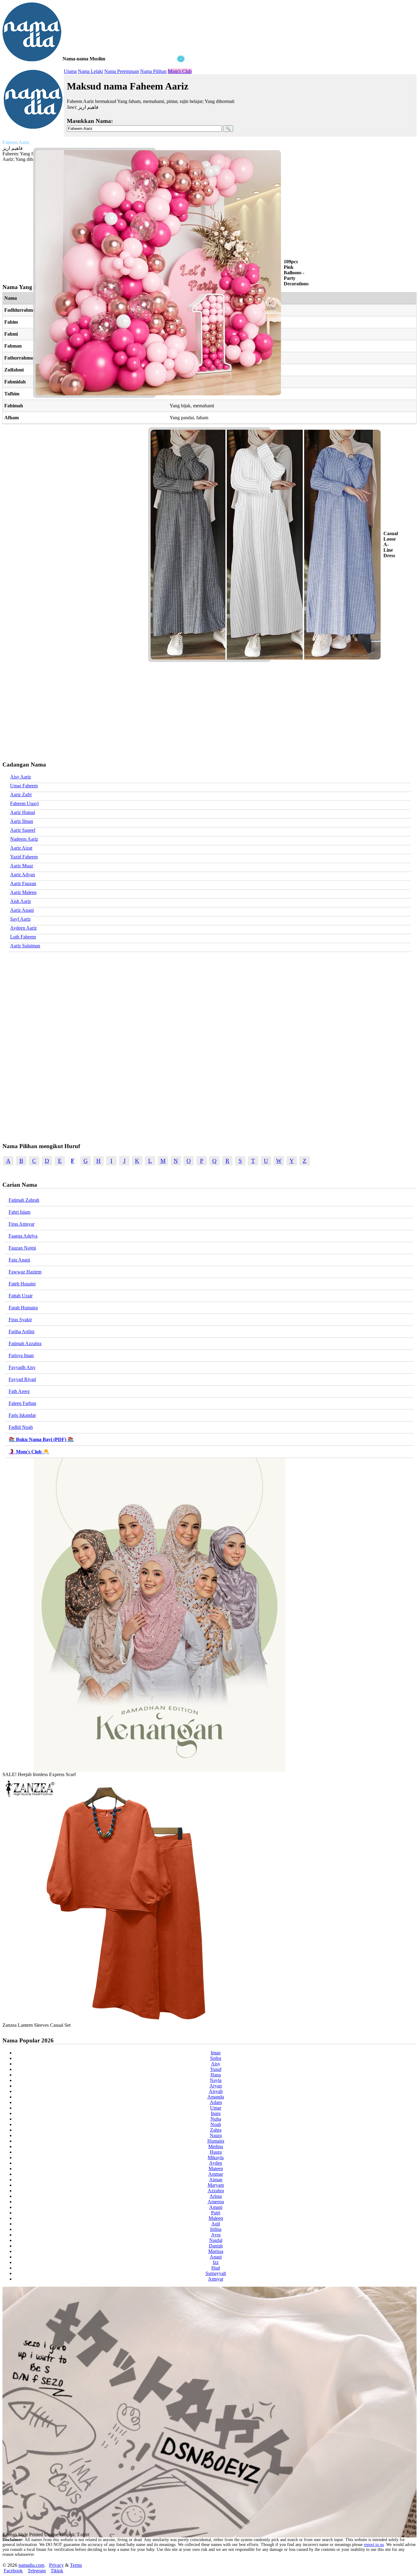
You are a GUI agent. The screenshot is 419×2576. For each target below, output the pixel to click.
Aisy (216, 2064)
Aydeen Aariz (23, 928)
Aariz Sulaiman (25, 946)
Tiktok (57, 2571)
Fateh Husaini (22, 1284)
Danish (216, 2246)
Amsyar (216, 2279)
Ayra (216, 2235)
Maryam (216, 2185)
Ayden (216, 2163)
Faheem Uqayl (24, 803)
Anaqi (216, 2257)
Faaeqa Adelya (23, 1236)
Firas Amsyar (21, 1224)
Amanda (216, 2097)
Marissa (216, 2251)
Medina (216, 2146)
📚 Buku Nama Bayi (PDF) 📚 (41, 1439)
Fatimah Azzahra (25, 1343)
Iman (216, 2053)
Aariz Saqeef (23, 830)
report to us (374, 2545)
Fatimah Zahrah (24, 1200)
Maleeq (216, 2218)
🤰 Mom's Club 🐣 (29, 1452)
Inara (216, 2113)
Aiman (216, 2180)
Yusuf (216, 2069)
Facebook (13, 2571)
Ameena (216, 2202)
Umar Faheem (24, 786)
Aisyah (216, 2091)
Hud (216, 2268)
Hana (216, 2075)
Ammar (216, 2174)
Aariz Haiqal (23, 812)
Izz (216, 2262)
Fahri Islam (19, 1212)
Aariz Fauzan (23, 883)
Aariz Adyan (23, 875)
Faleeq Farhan (22, 1403)
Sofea (216, 2058)
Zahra (216, 2130)
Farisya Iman (21, 1355)
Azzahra (216, 2191)
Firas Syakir (20, 1320)
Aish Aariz (21, 901)
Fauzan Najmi (22, 1248)
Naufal (216, 2240)
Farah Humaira (23, 1308)
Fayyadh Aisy (22, 1367)
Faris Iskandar (22, 1415)
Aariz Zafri (21, 795)
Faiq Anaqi (19, 1260)
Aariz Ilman (22, 821)
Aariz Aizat (21, 848)
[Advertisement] (94, 101)
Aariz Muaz (22, 866)
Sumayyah (216, 2273)
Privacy (56, 2565)
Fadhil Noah (21, 1427)
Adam (216, 2102)
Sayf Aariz (20, 919)
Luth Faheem (23, 937)
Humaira (216, 2141)
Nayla (216, 2080)
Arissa (216, 2196)
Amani (216, 2207)
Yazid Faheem (24, 857)
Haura (216, 2152)
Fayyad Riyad (22, 1379)
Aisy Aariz (21, 777)
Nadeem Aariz (24, 839)
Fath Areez (19, 1391)
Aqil (216, 2224)
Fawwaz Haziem (25, 1272)
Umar (216, 2108)
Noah (216, 2124)
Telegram (37, 2571)
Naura (216, 2135)
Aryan (216, 2086)
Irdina (216, 2229)
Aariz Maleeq (23, 892)
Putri (216, 2213)
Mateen (216, 2169)
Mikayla (216, 2157)
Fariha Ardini (21, 1332)
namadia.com (31, 2565)
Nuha (216, 2119)
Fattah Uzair (21, 1296)
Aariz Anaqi (22, 910)
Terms (76, 2565)
